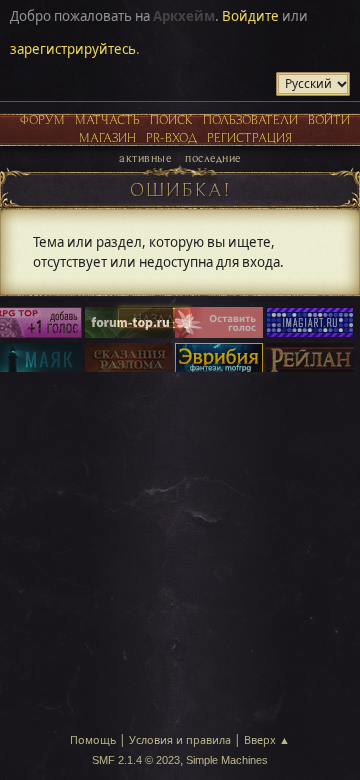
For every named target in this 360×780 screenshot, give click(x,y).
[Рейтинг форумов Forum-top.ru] (129, 324)
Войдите (250, 16)
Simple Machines (227, 760)
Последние (212, 157)
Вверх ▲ (267, 739)
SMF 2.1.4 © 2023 (136, 760)
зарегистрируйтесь (73, 49)
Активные (145, 157)
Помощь (93, 739)
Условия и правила (180, 739)
